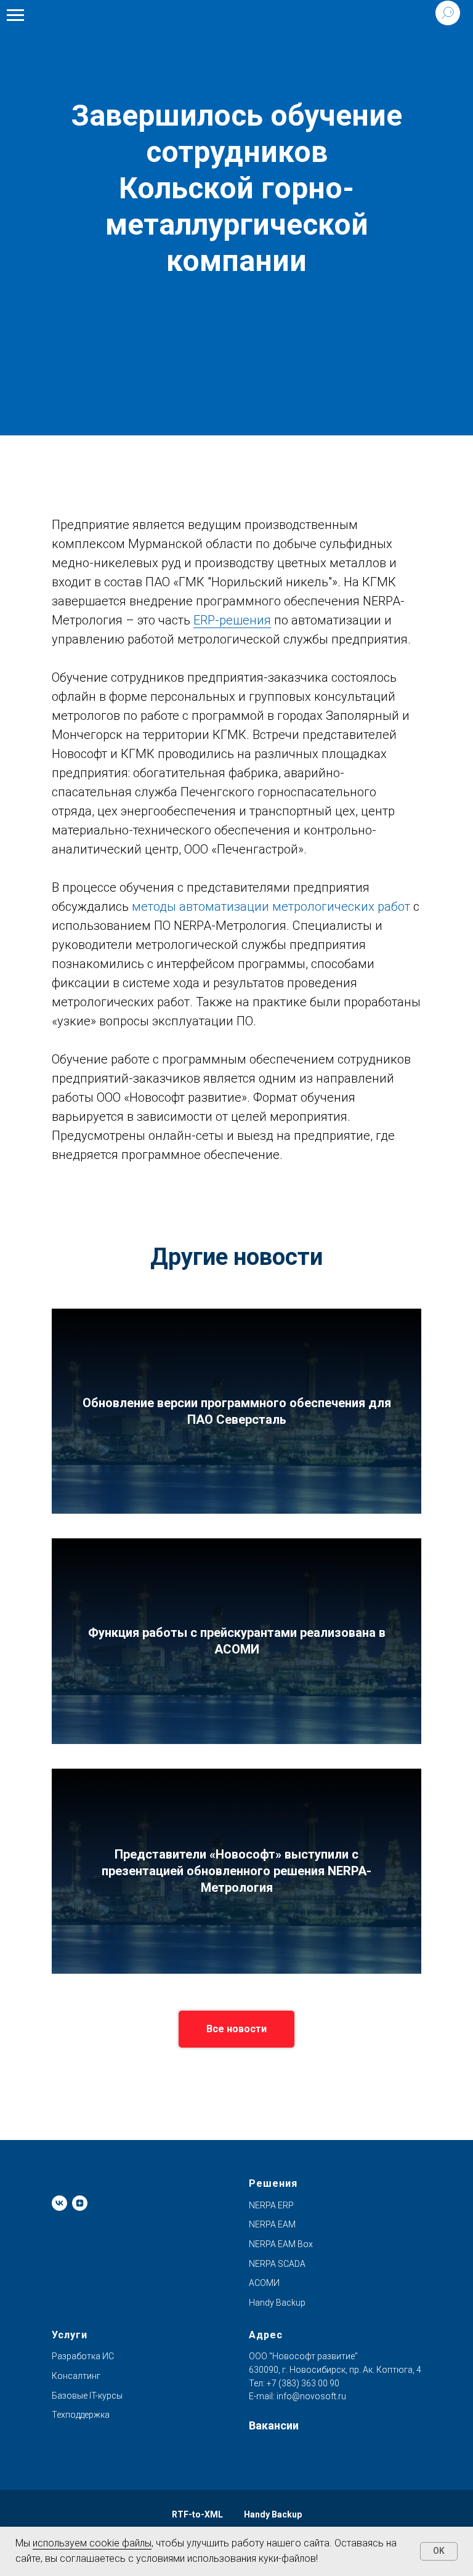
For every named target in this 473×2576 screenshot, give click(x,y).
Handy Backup (277, 2303)
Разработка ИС (83, 2356)
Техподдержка (81, 2415)
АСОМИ (264, 2283)
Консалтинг (76, 2376)
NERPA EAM (272, 2224)
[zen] (80, 2203)
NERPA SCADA (277, 2264)
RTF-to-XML (197, 2514)
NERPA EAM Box (281, 2244)
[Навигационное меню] (15, 15)
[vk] (59, 2203)
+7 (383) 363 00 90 (302, 2383)
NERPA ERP (271, 2205)
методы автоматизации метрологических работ (271, 906)
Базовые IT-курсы (87, 2396)
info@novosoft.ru (311, 2396)
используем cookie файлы (92, 2543)
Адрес (266, 2335)
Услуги (70, 2335)
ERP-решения (232, 620)
